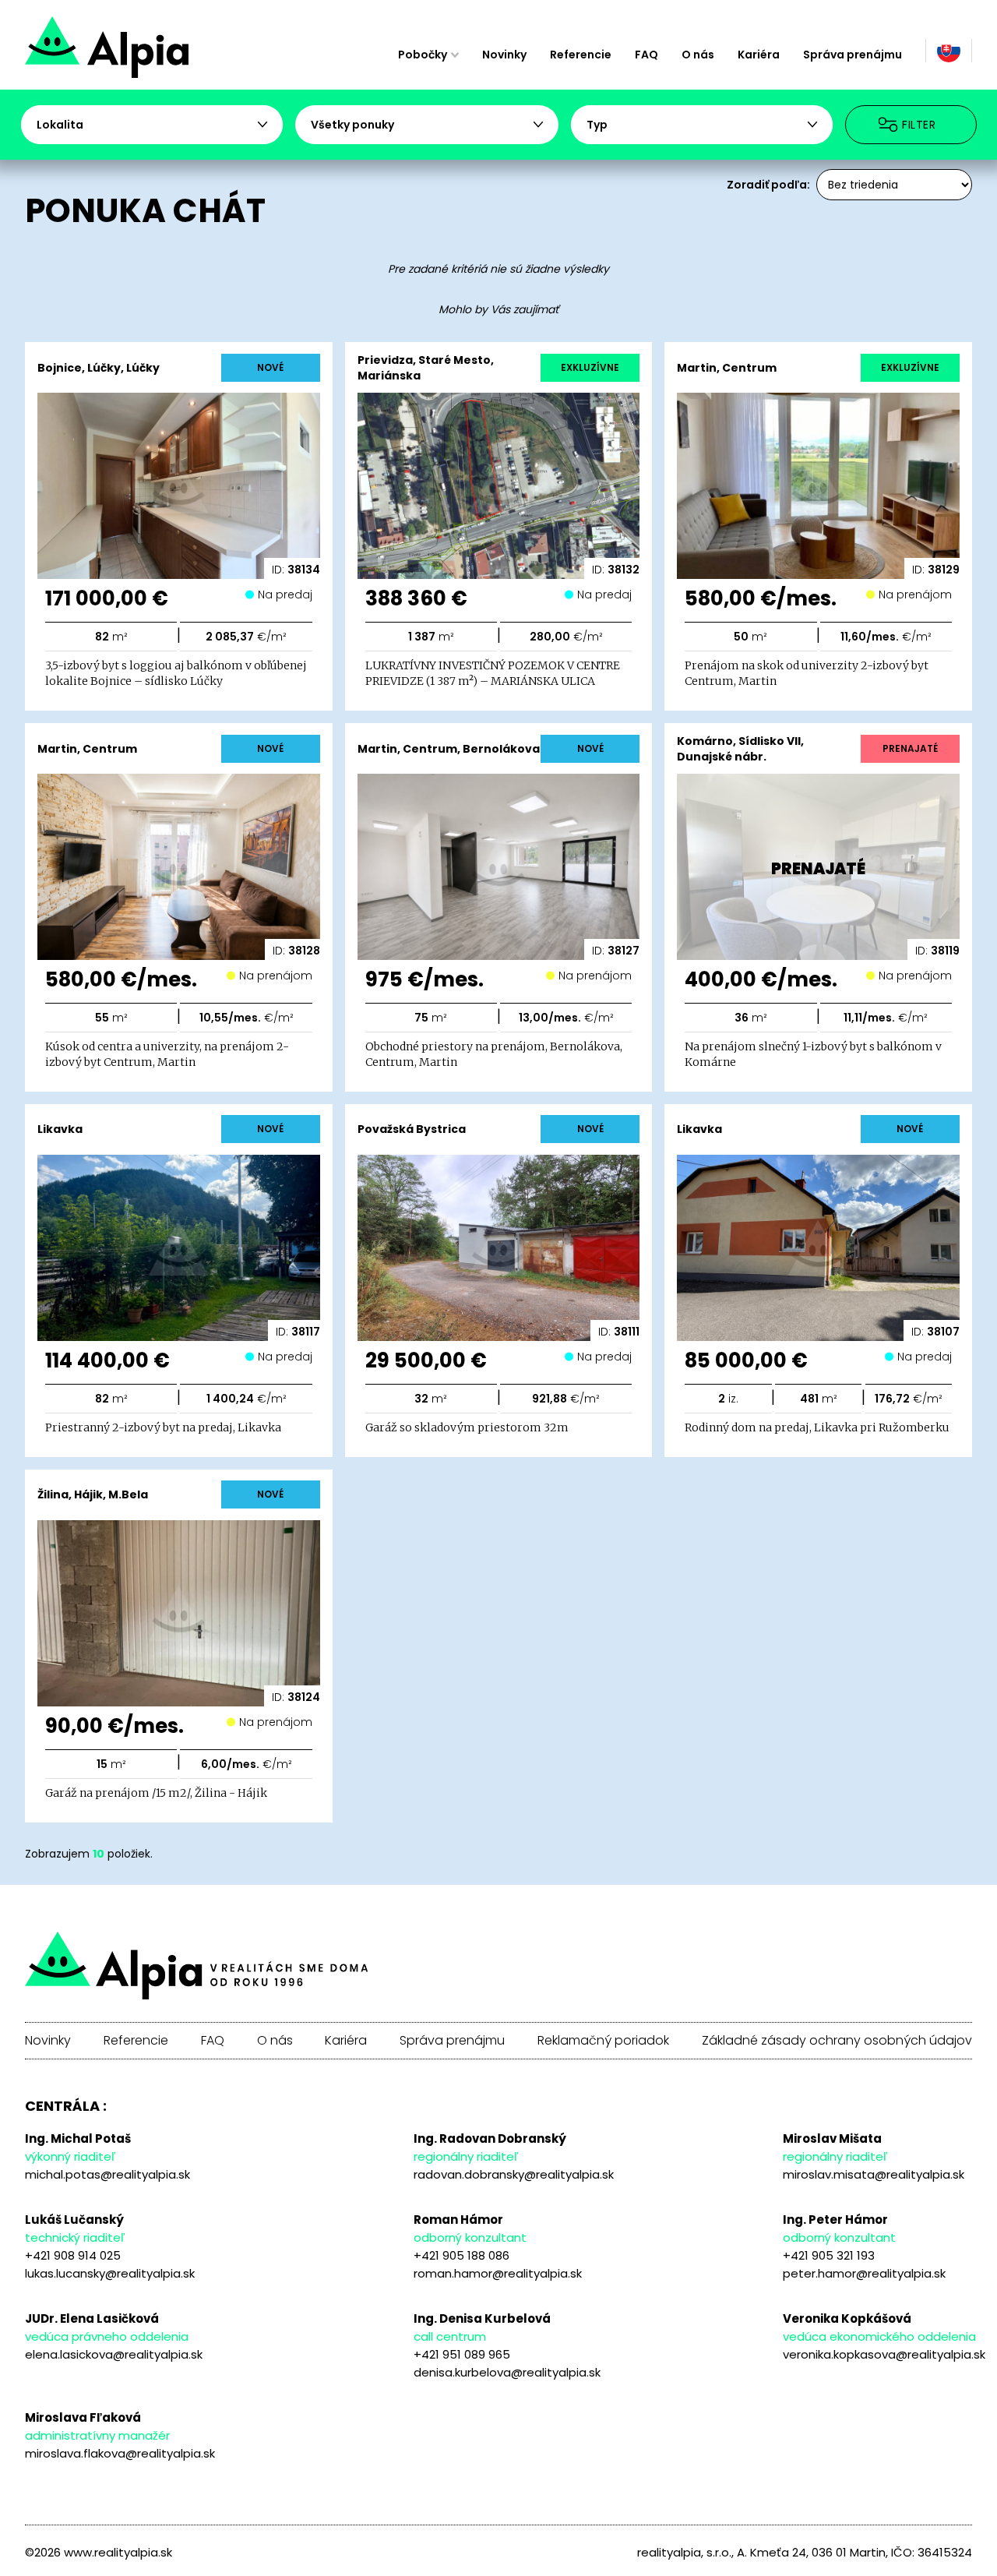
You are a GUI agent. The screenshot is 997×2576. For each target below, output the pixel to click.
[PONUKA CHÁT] (162, 55)
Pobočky (423, 55)
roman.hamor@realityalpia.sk (498, 2273)
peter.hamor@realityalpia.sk (864, 2273)
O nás (698, 55)
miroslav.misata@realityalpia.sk (874, 2174)
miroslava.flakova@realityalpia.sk (120, 2453)
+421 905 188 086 (462, 2255)
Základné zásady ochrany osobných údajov (837, 2041)
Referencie (581, 55)
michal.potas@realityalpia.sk (107, 2174)
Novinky (504, 55)
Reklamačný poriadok (603, 2041)
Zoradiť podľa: (768, 185)
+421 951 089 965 (462, 2354)
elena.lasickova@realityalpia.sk (114, 2354)
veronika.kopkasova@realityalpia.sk (884, 2354)
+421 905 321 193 (829, 2255)
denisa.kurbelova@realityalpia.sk (507, 2372)
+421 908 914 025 (73, 2255)
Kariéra (759, 55)
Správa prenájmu (853, 55)
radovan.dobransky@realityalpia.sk (514, 2174)
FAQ (646, 55)
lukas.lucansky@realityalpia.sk (110, 2273)
